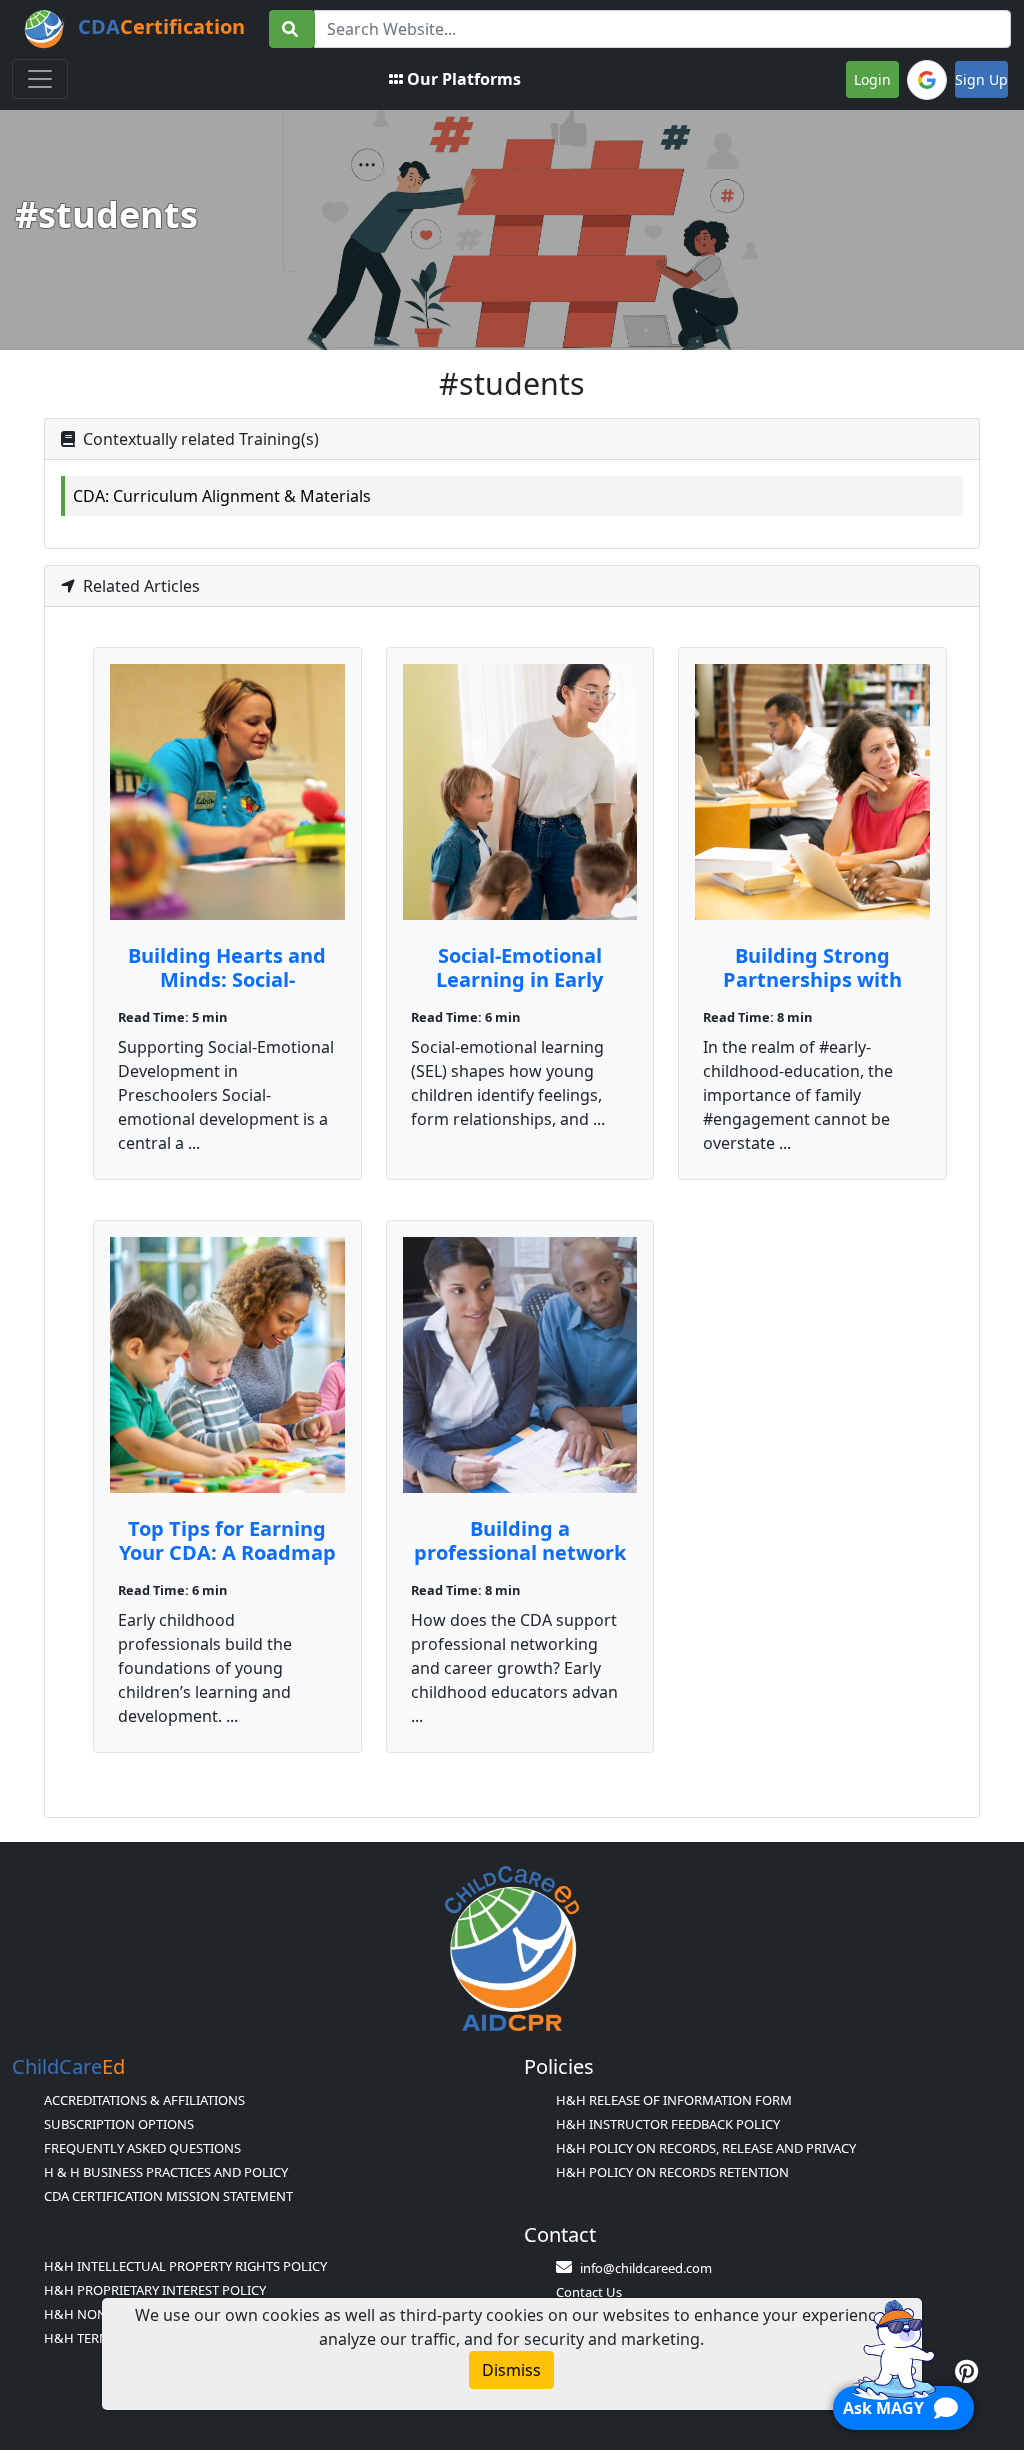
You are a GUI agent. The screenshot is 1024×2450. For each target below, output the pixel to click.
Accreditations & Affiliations (144, 2100)
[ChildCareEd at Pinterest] (966, 2371)
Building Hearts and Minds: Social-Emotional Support (227, 979)
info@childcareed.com (646, 2268)
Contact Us (589, 2292)
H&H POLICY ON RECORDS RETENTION (672, 2172)
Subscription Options (119, 2124)
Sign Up (981, 79)
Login (872, 79)
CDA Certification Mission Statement (168, 2196)
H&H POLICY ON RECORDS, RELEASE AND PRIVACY (706, 2148)
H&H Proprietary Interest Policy (155, 2290)
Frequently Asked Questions (142, 2148)
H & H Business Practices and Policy (166, 2172)
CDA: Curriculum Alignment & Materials (222, 496)
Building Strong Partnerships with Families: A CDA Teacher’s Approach (813, 991)
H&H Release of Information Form (674, 2100)
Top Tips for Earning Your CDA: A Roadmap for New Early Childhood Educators (227, 1564)
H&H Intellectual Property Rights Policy (185, 2266)
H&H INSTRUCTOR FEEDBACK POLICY (668, 2124)
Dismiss (511, 2370)
